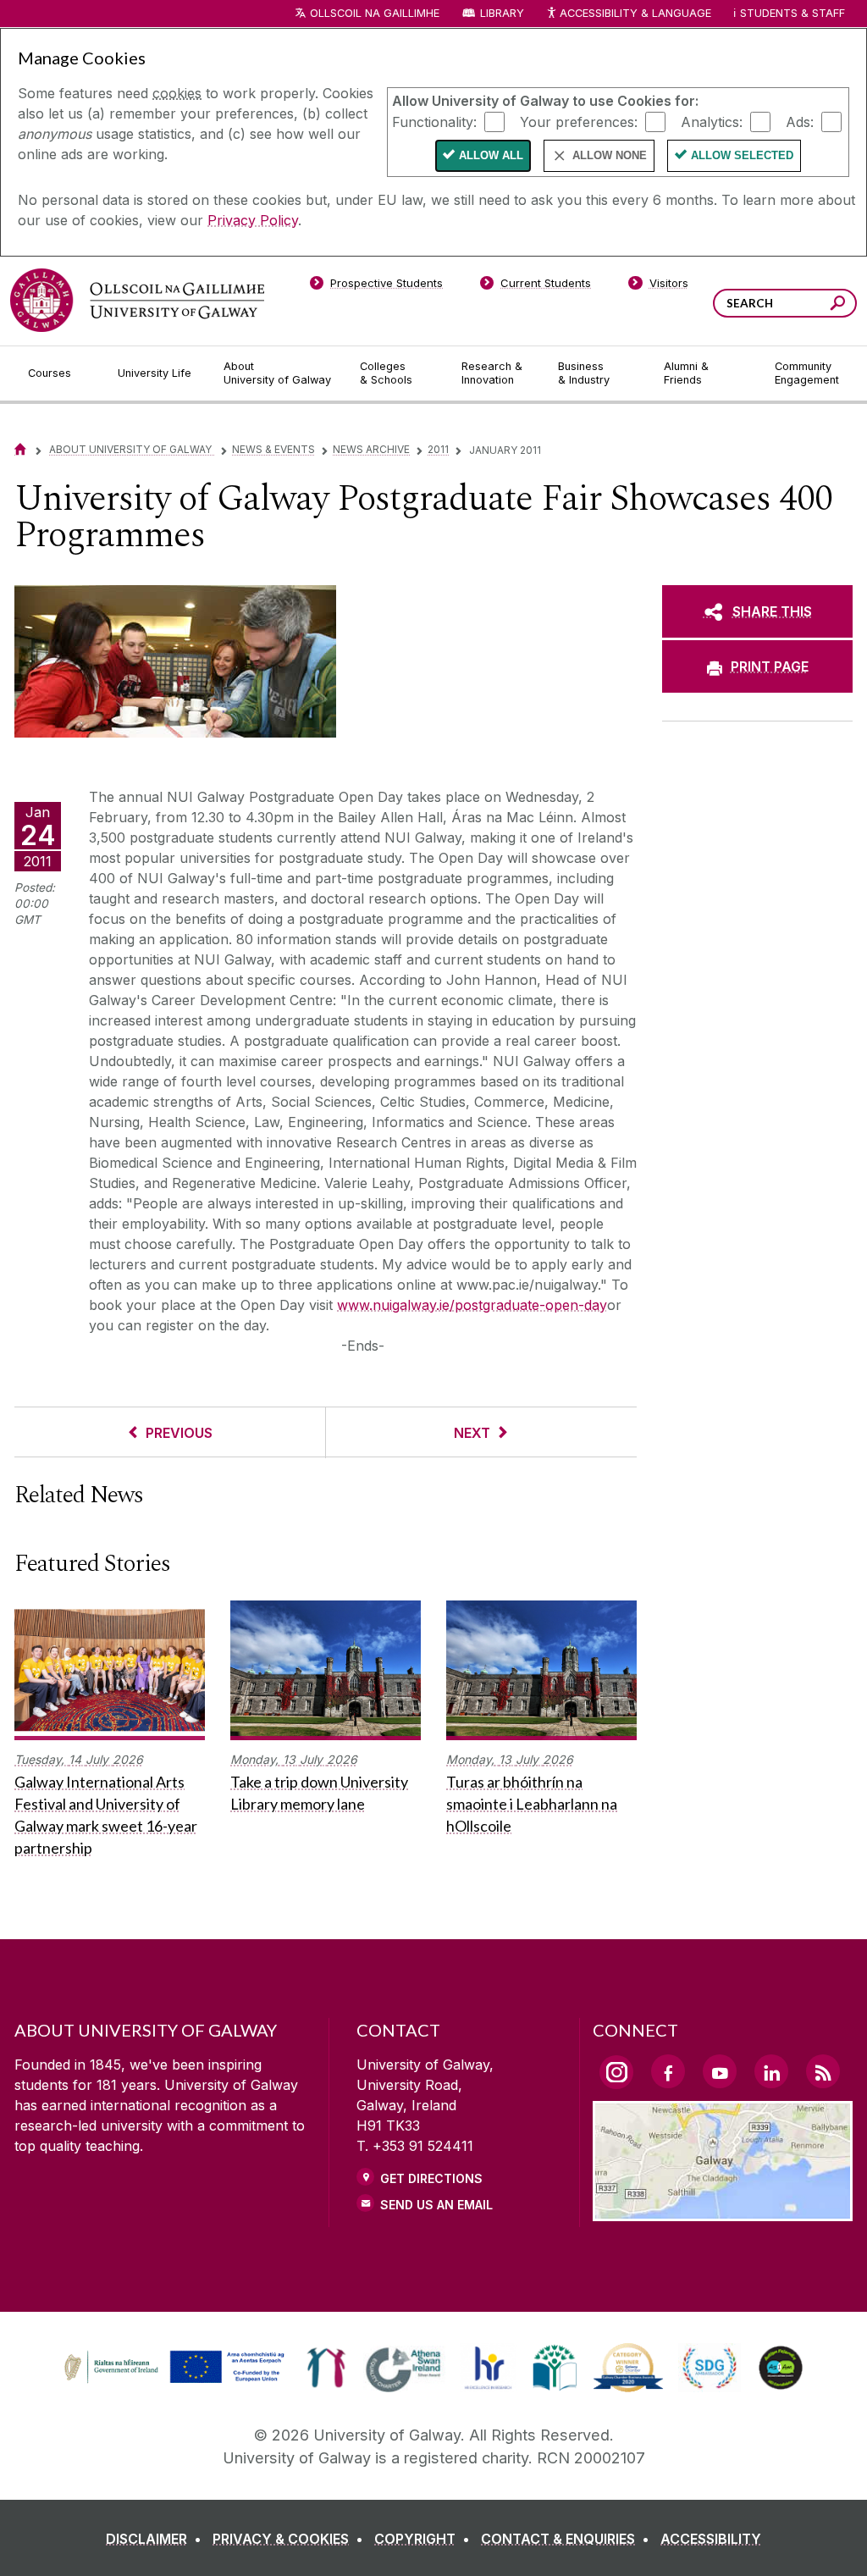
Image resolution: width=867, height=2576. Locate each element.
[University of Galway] (137, 300)
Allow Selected (742, 155)
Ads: (800, 121)
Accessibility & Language (635, 13)
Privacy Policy (253, 220)
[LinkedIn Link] (771, 2071)
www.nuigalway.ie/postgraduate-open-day (472, 1305)
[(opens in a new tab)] (176, 2381)
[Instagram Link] (616, 2072)
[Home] (20, 449)
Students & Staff (792, 13)
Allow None (610, 155)
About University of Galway (132, 449)
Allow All (491, 155)
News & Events (273, 449)
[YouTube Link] (720, 2071)
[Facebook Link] (668, 2071)
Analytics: (712, 121)
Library (502, 13)
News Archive (371, 449)
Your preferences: (579, 121)
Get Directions (431, 2178)
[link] (172, 2368)
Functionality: (434, 121)
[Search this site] (838, 305)
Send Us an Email (436, 2205)
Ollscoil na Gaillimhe (375, 13)
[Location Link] (723, 2211)
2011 (438, 449)
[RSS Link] (823, 2071)
